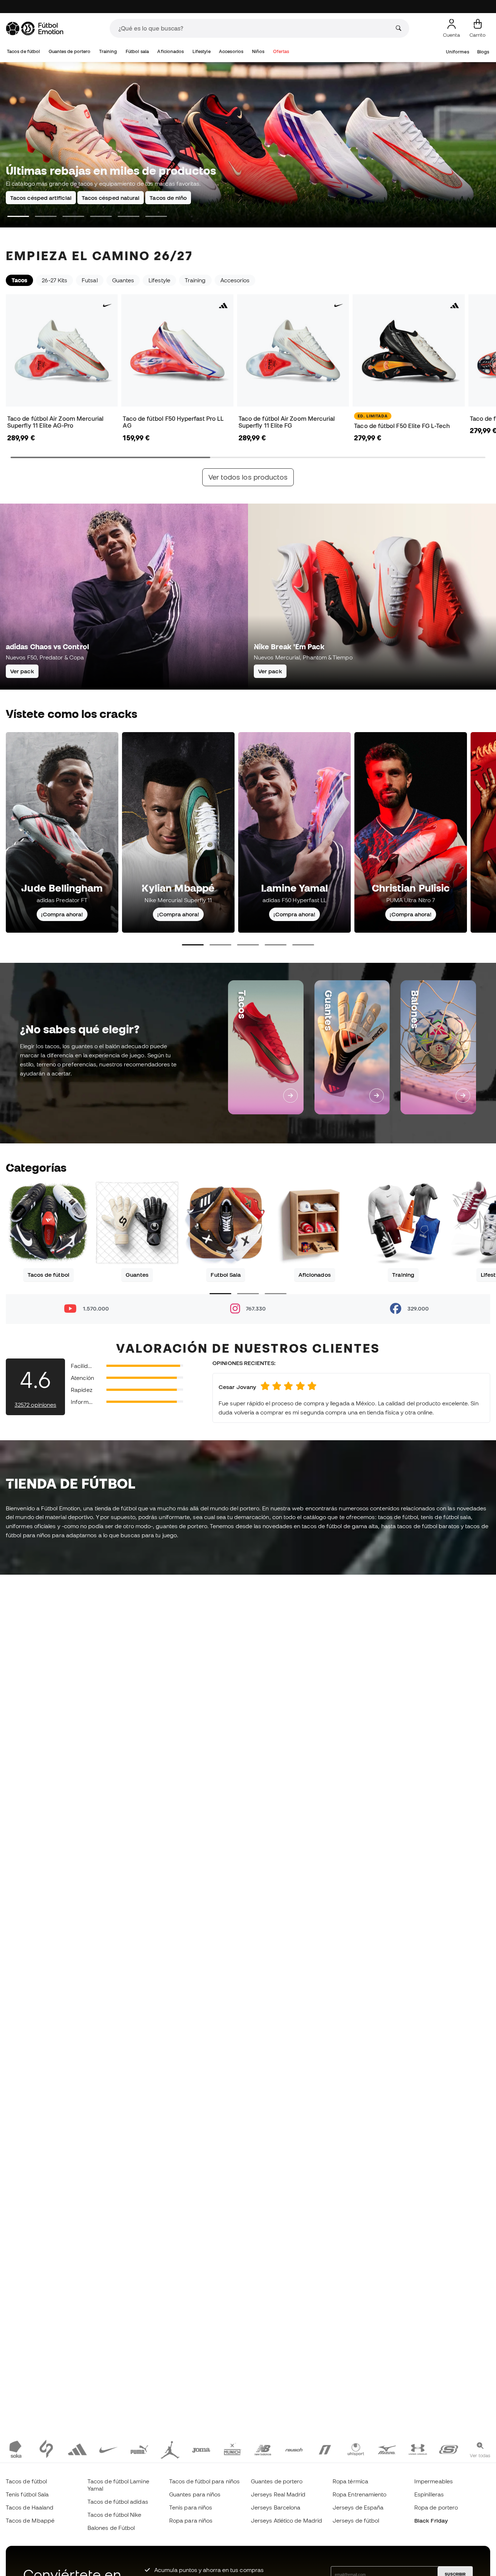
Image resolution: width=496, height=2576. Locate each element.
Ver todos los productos (248, 477)
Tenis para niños (191, 2507)
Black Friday (431, 2520)
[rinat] (325, 2449)
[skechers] (449, 2449)
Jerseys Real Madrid (278, 2494)
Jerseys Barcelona (276, 2507)
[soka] (15, 2449)
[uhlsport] (356, 2449)
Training (108, 51)
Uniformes (458, 52)
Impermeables (434, 2481)
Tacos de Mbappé (30, 2520)
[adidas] (77, 2449)
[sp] (46, 2449)
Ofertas (281, 51)
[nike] (108, 2449)
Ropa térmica (350, 2481)
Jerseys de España (358, 2507)
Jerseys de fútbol (356, 2520)
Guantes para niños (195, 2494)
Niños (258, 51)
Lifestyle (202, 51)
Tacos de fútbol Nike (115, 2515)
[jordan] (170, 2449)
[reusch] (294, 2449)
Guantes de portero (70, 51)
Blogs (483, 52)
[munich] (232, 2449)
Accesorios (231, 51)
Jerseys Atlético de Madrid (286, 2520)
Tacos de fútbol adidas (118, 2502)
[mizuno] (387, 2449)
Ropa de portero (436, 2507)
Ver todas (480, 2455)
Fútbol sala (137, 51)
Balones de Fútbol (111, 2528)
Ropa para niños (191, 2520)
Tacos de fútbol (23, 51)
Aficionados (170, 51)
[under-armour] (418, 2449)
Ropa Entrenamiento (359, 2494)
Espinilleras (429, 2494)
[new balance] (263, 2449)
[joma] (201, 2449)
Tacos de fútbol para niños (204, 2481)
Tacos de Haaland (30, 2507)
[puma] (139, 2449)
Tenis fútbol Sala (27, 2494)
